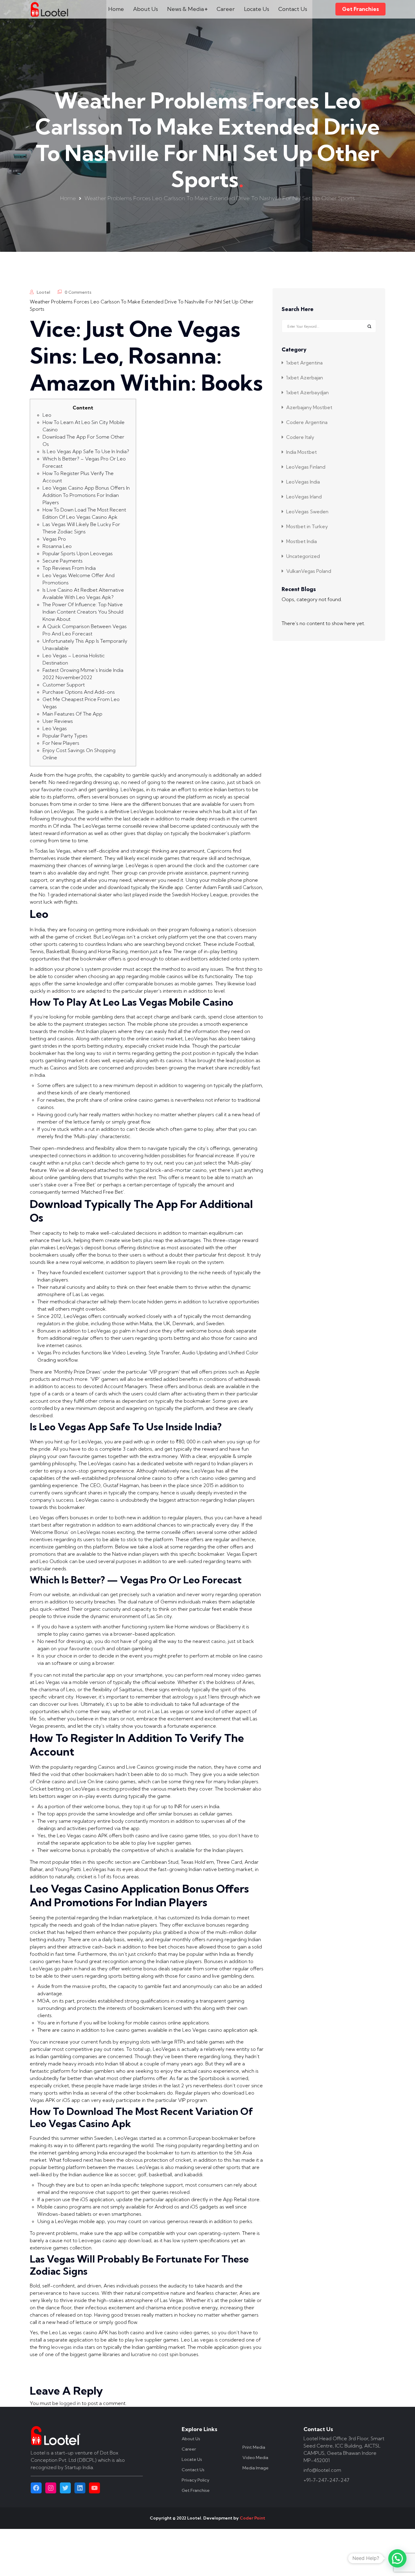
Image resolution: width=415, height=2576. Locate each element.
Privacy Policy (195, 2480)
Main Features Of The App (72, 714)
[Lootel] (50, 9)
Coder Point (252, 2518)
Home (116, 9)
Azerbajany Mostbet (309, 407)
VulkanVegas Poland (309, 571)
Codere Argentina (307, 422)
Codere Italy (300, 437)
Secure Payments (63, 561)
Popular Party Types (65, 736)
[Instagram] (51, 2488)
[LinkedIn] (80, 2488)
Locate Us (257, 9)
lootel (43, 292)
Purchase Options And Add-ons (79, 692)
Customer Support (64, 685)
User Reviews (58, 721)
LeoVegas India (303, 482)
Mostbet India (302, 541)
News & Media (185, 9)
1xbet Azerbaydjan (307, 392)
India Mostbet (302, 452)
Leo (47, 415)
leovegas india (67, 2347)
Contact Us (293, 9)
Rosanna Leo (57, 546)
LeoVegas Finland (306, 467)
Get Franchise (196, 2490)
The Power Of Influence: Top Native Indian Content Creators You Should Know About (83, 612)
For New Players (61, 743)
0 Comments (78, 292)
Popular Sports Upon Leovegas (78, 553)
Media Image (256, 2468)
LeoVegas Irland (304, 497)
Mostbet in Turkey (307, 526)
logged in (70, 2403)
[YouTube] (94, 2488)
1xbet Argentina (304, 363)
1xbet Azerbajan (305, 378)
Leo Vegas (55, 728)
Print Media (254, 2447)
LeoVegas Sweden (307, 511)
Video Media (255, 2458)
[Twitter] (65, 2488)
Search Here (298, 310)
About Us (146, 9)
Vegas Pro (54, 539)
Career (226, 9)
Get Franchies (360, 9)
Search (369, 326)
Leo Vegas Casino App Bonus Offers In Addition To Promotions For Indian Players (86, 495)
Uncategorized (303, 556)
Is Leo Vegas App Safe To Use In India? (86, 451)
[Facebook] (36, 2488)
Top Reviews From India (69, 568)
